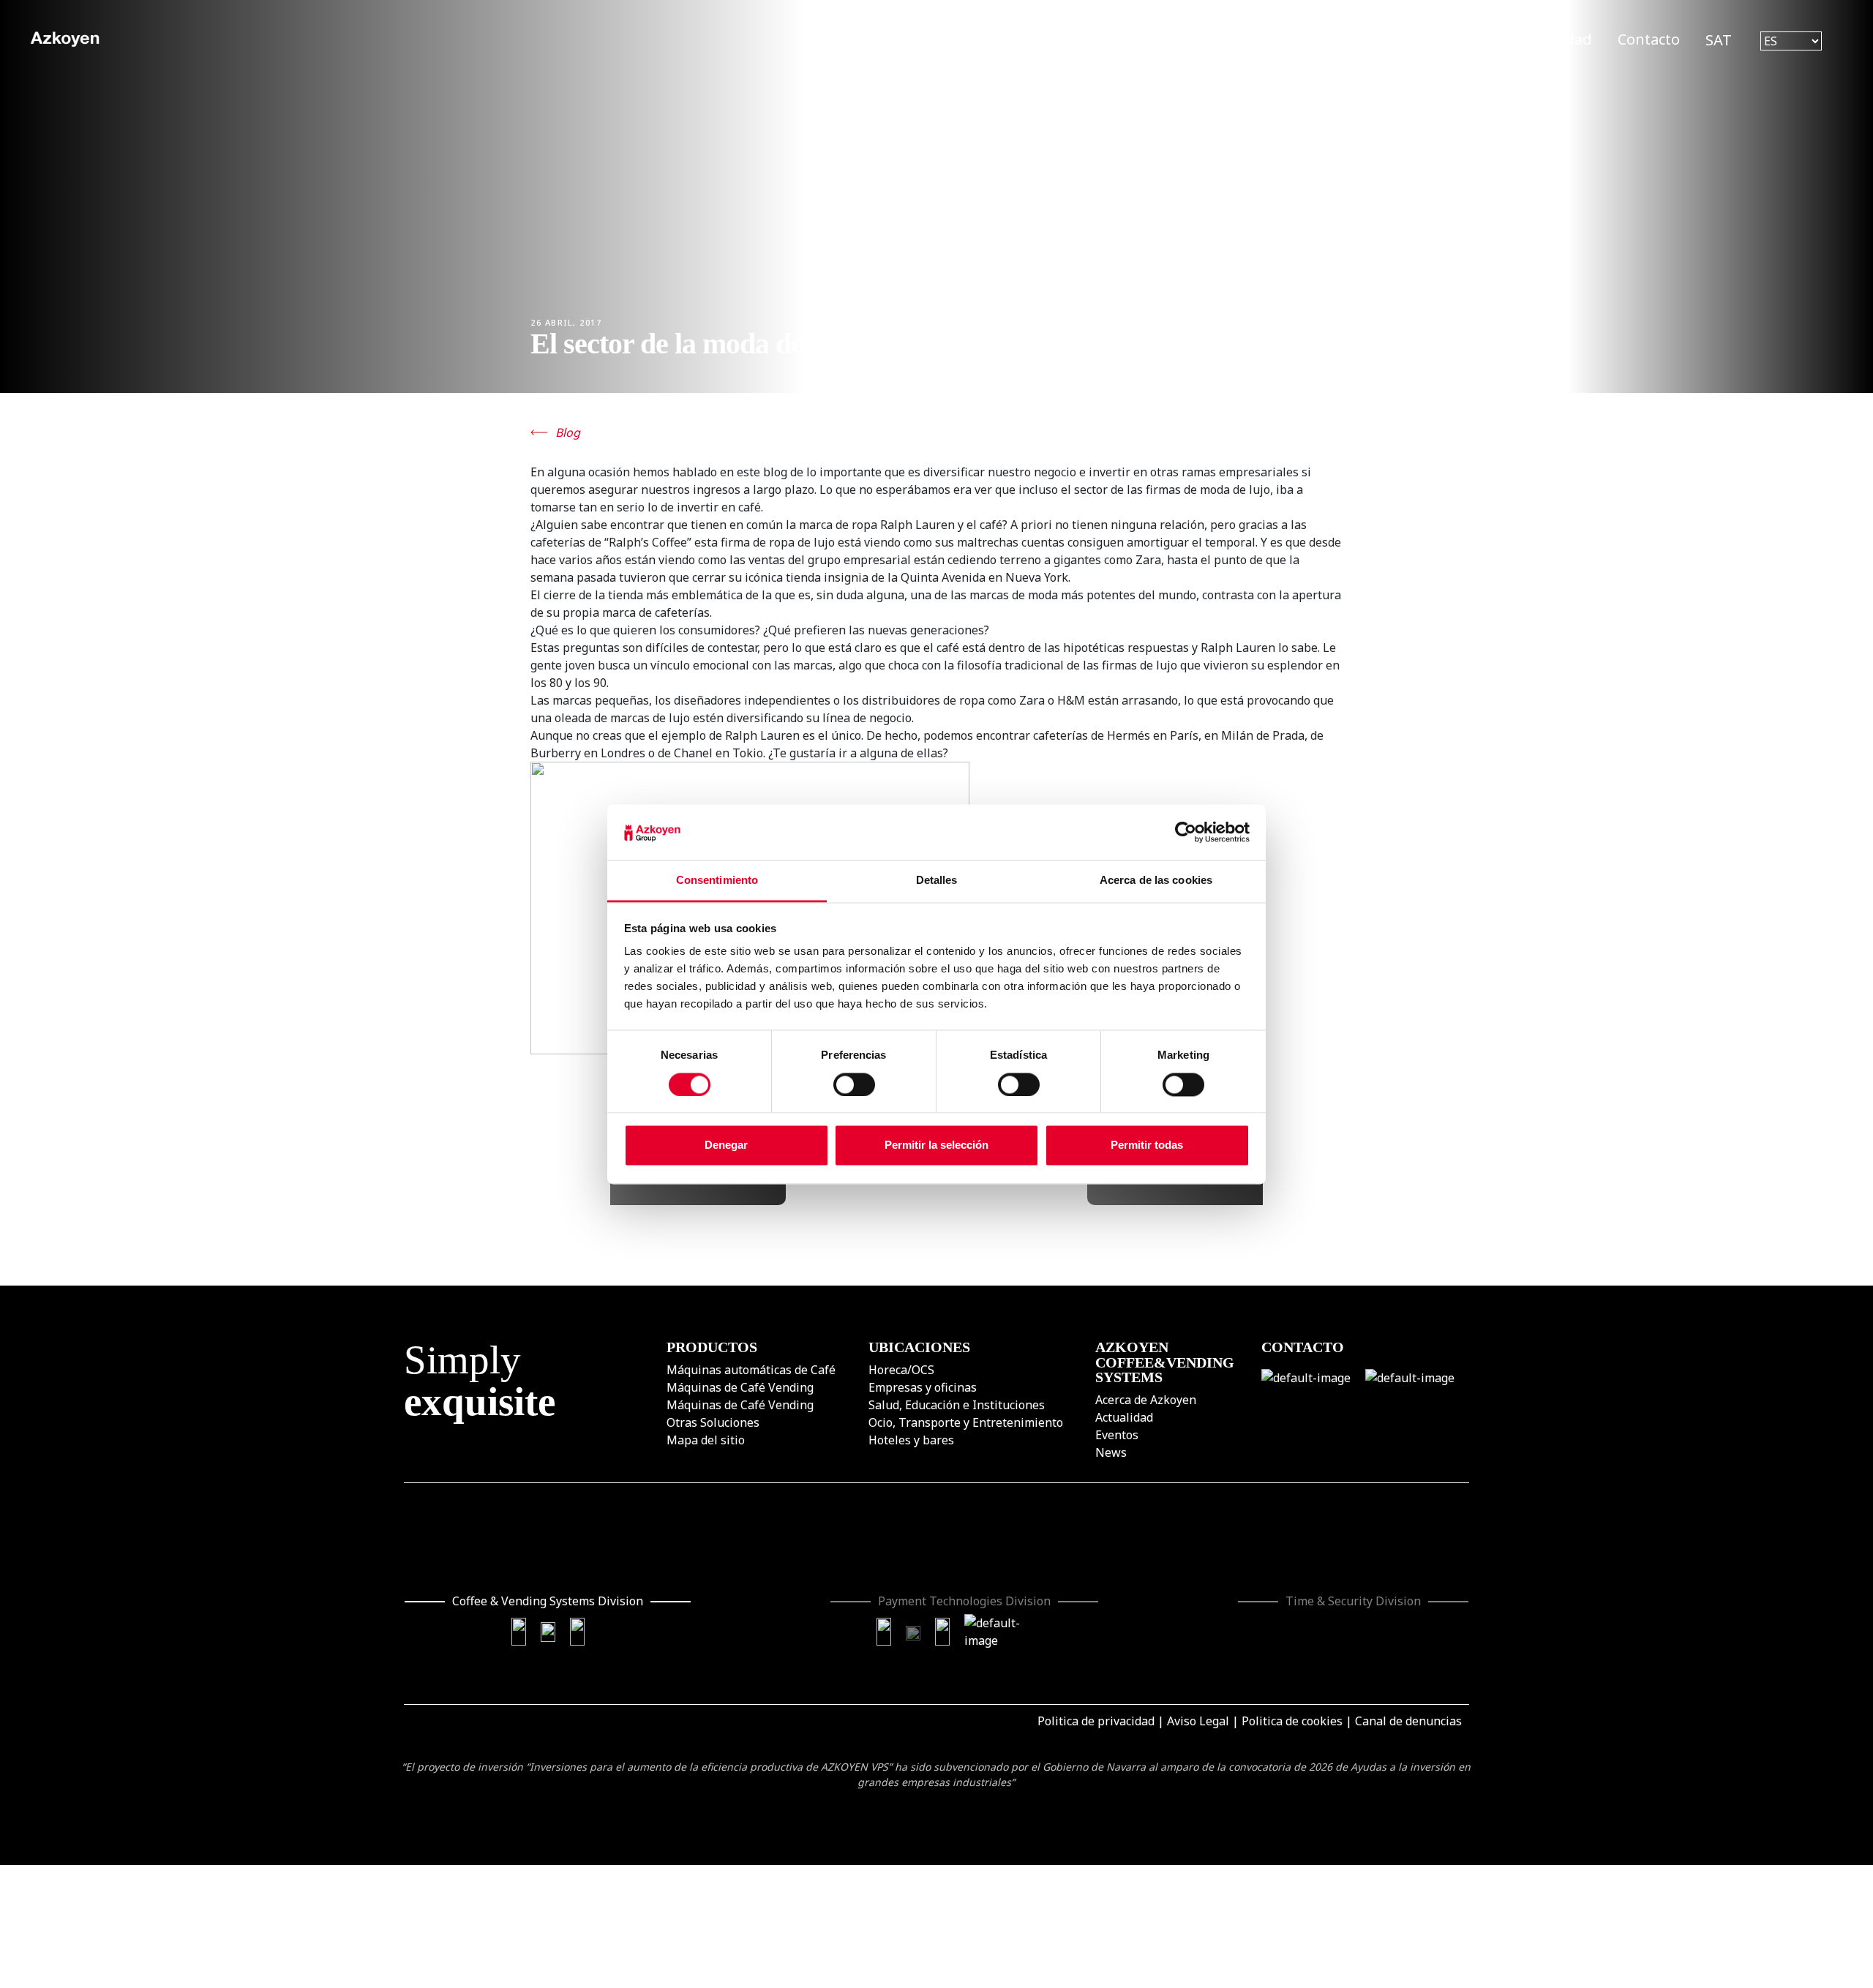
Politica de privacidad (1096, 1721)
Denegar (726, 1145)
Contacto (1649, 39)
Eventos (1117, 1435)
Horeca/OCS (901, 1370)
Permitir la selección (936, 1145)
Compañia (1456, 39)
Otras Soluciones (713, 1422)
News (1111, 1452)
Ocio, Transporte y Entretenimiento (966, 1422)
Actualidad (1554, 39)
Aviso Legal (1198, 1721)
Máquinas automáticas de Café (751, 1370)
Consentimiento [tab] (717, 881)
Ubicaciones (1352, 39)
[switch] (854, 1084)
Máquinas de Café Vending (740, 1387)
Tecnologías (1243, 39)
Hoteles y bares (911, 1440)
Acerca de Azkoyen (1146, 1400)
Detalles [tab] (937, 881)
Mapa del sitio (706, 1440)
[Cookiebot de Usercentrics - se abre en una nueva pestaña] (1186, 832)
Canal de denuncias (1408, 1721)
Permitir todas (1147, 1145)
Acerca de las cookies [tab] (1156, 881)
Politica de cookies (1292, 1721)
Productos (1139, 39)
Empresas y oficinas (923, 1387)
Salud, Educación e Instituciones (957, 1405)
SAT (1719, 40)
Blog (568, 432)
